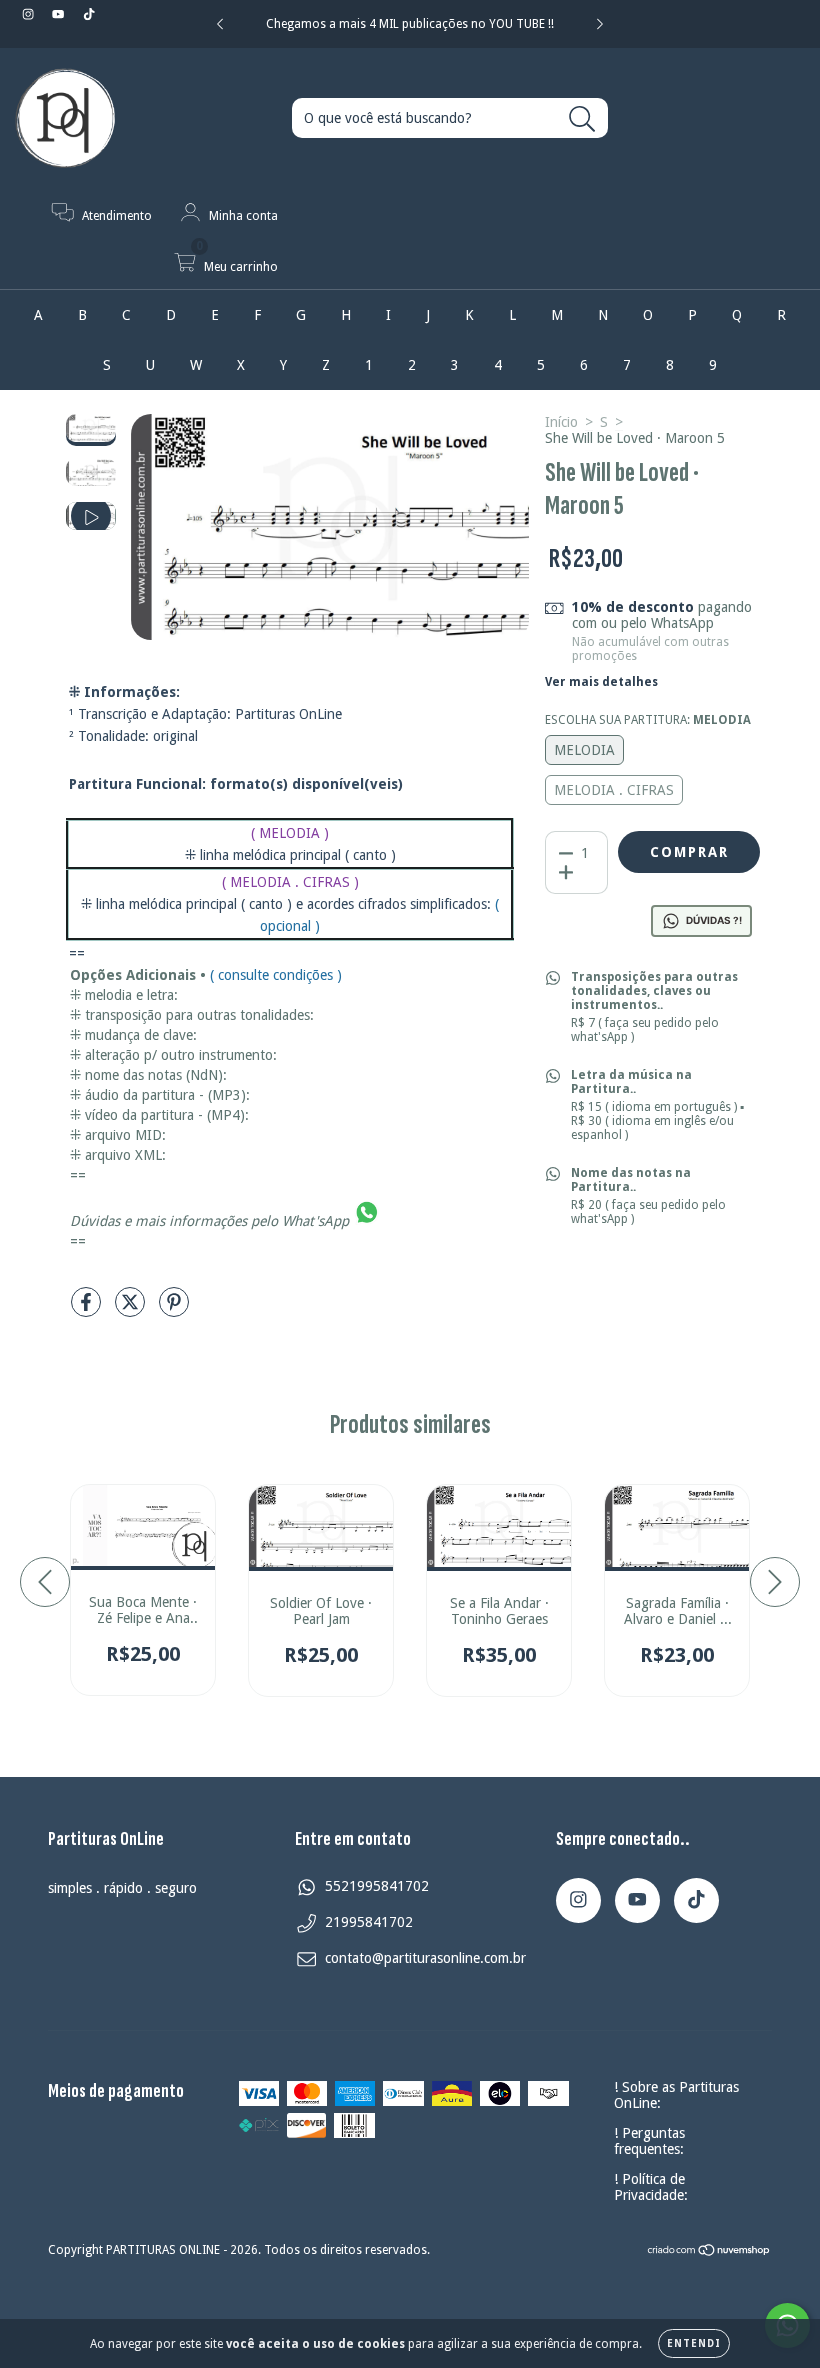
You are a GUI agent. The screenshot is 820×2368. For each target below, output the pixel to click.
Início (561, 422)
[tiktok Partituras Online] (89, 14)
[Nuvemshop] (709, 2252)
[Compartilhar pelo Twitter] (132, 1310)
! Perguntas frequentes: (649, 2141)
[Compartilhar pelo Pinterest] (174, 1310)
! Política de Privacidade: (651, 2187)
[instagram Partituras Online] (30, 14)
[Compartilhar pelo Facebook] (88, 1310)
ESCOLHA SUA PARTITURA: (648, 720)
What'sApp (315, 1221)
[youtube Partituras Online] (60, 14)
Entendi (694, 2343)
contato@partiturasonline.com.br (425, 1958)
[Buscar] (582, 119)
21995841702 (369, 1922)
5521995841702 (377, 1886)
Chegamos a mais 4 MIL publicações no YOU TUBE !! (410, 24)
